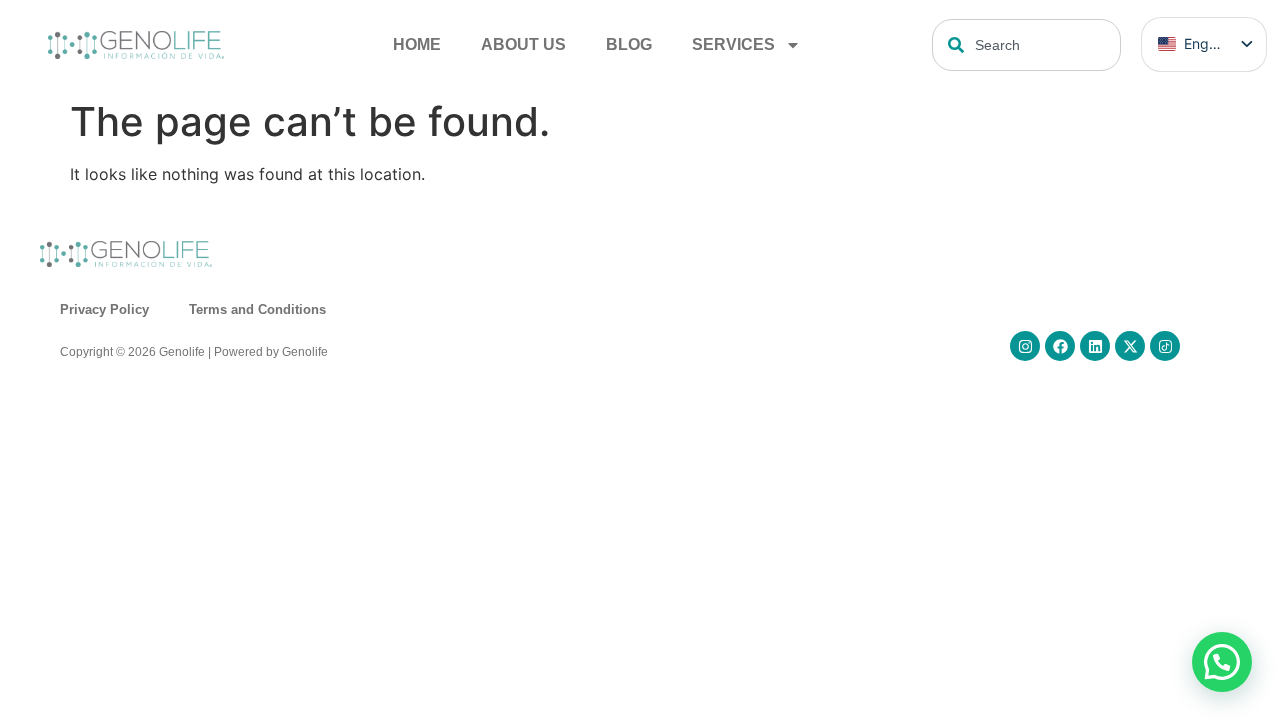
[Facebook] (1060, 346)
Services (733, 44)
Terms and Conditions (257, 309)
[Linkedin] (1095, 346)
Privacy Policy (104, 309)
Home (417, 44)
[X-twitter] (1130, 346)
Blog (629, 44)
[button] (1222, 662)
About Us (523, 44)
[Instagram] (1025, 346)
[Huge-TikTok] (1165, 346)
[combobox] (1026, 45)
